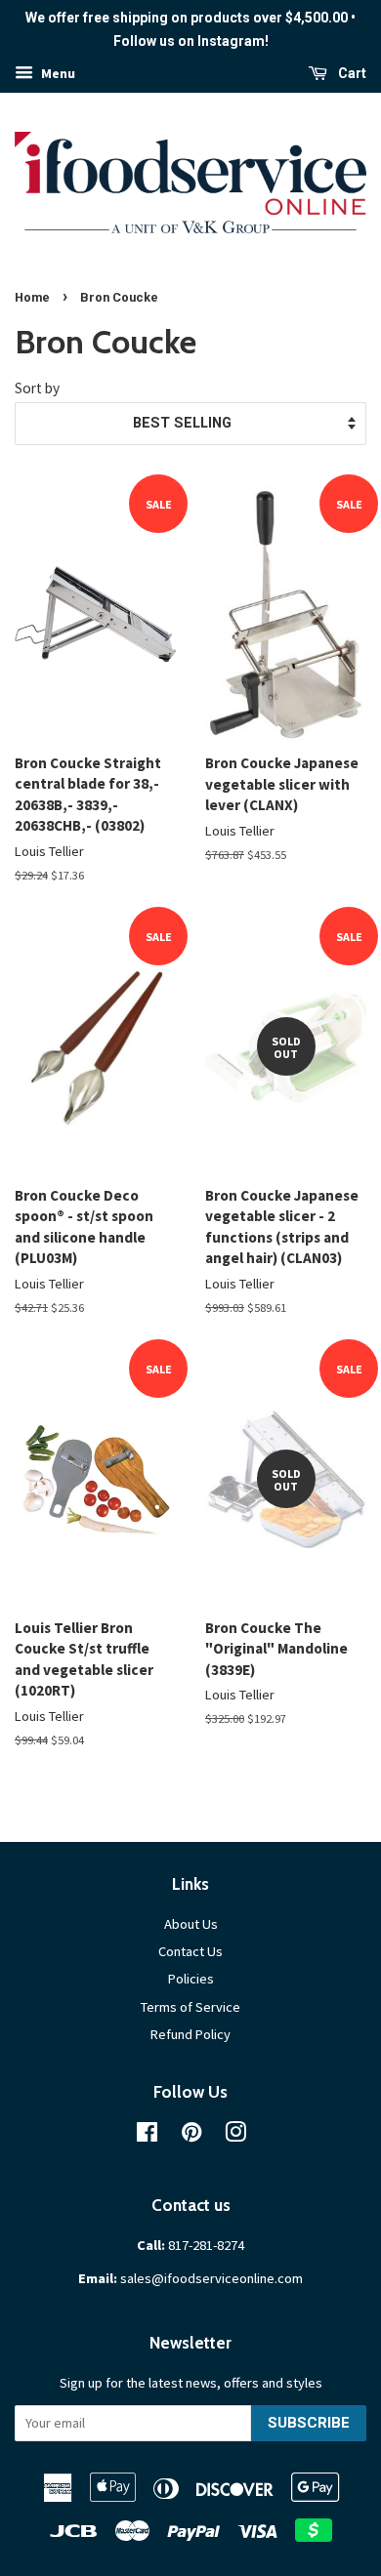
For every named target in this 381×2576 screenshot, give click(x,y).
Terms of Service (190, 2007)
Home (32, 297)
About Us (191, 1924)
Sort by (37, 388)
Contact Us (190, 1951)
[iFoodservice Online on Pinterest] (191, 2136)
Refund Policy (190, 2034)
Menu (57, 73)
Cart (351, 73)
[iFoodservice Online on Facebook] (147, 2136)
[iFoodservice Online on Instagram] (235, 2136)
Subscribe (309, 2423)
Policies (191, 1979)
